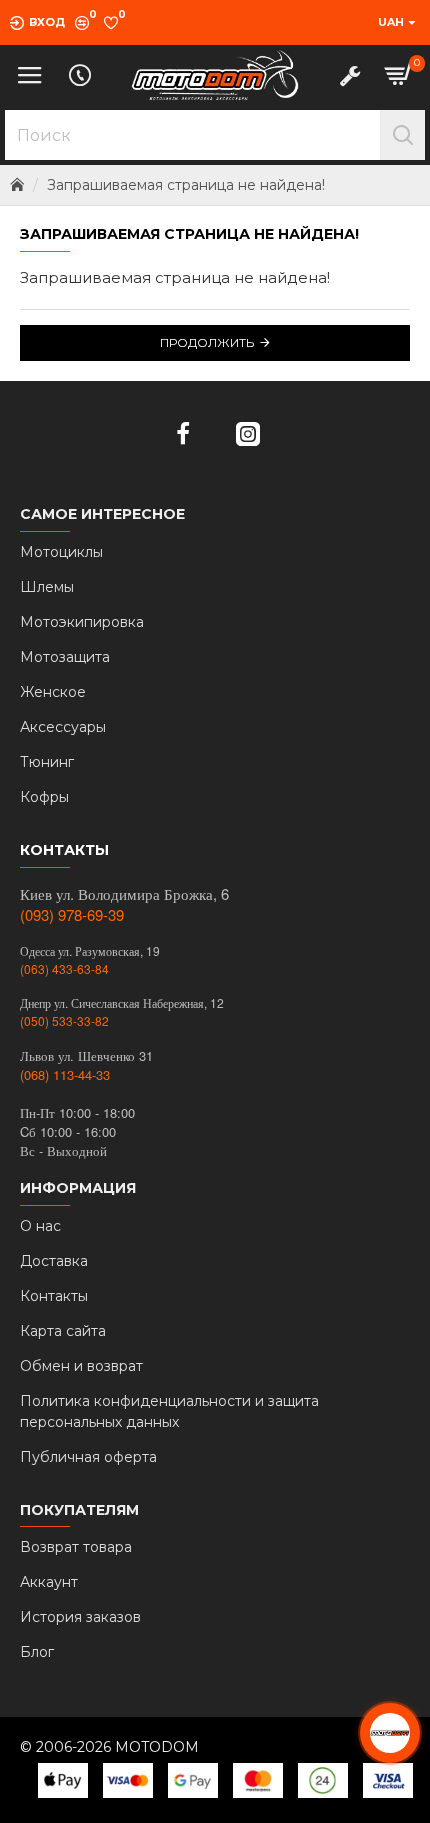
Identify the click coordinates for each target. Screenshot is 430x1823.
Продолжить (207, 342)
